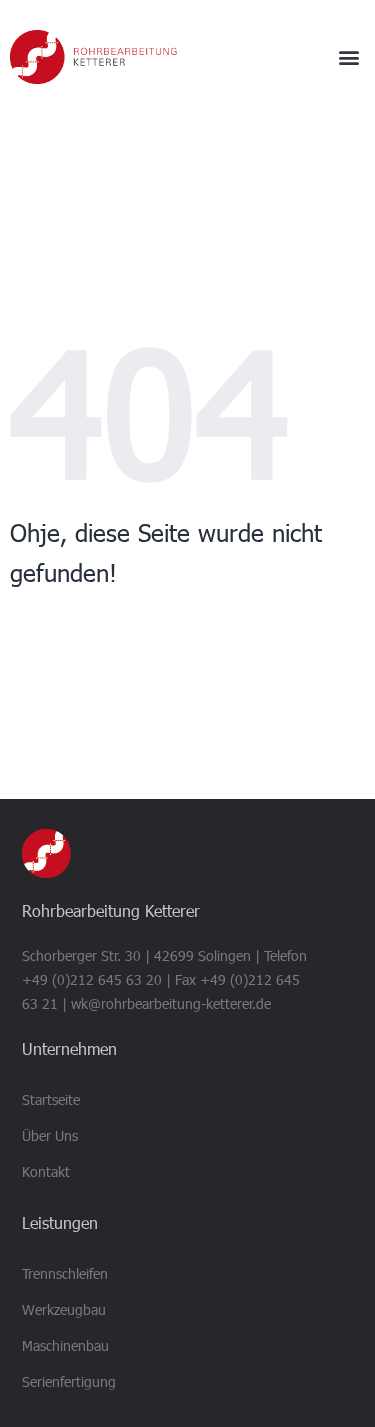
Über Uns (50, 1135)
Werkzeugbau (64, 1309)
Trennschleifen (65, 1273)
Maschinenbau (65, 1345)
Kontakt (46, 1171)
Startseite (51, 1099)
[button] (348, 57)
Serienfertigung (69, 1381)
